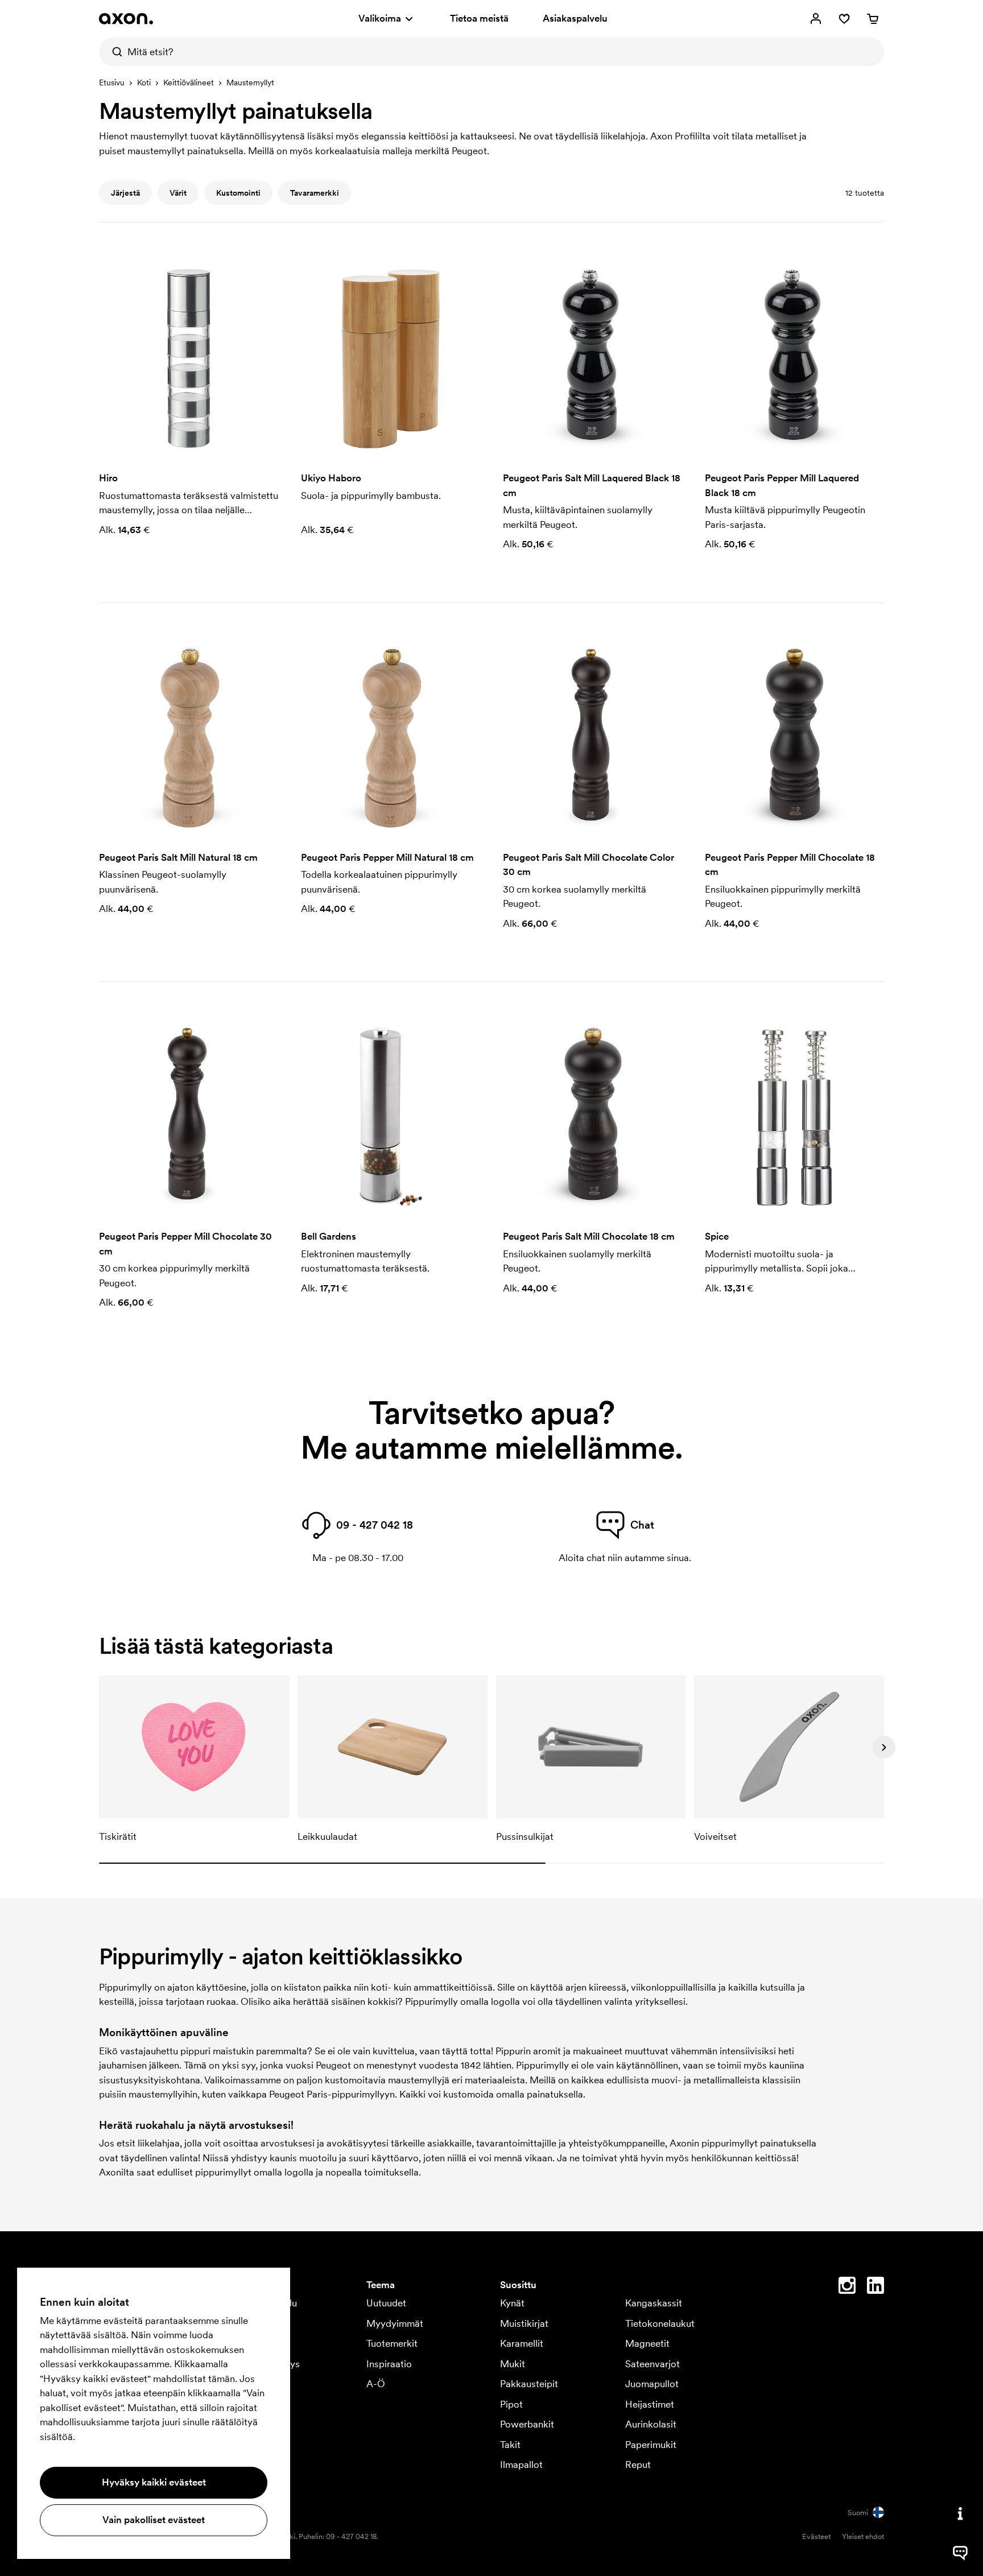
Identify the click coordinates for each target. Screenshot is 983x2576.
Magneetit (647, 2343)
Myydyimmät (395, 2323)
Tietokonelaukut (660, 2323)
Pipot (511, 2404)
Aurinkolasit (651, 2424)
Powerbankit (527, 2424)
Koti (144, 82)
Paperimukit (651, 2445)
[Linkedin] (875, 2288)
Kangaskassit (654, 2303)
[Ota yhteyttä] (960, 2513)
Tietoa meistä (479, 18)
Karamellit (522, 2343)
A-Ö (376, 2384)
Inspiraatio (389, 2364)
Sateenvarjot (652, 2364)
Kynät (512, 2303)
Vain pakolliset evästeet (154, 2520)
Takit (510, 2445)
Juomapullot (652, 2384)
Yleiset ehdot (863, 2536)
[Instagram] (847, 2288)
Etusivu (112, 82)
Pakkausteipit (529, 2384)
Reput (638, 2464)
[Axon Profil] (126, 19)
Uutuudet (386, 2303)
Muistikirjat (524, 2323)
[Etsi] (113, 52)
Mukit (513, 2364)
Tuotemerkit (392, 2343)
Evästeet (816, 2536)
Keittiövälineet (189, 82)
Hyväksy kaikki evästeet (154, 2482)
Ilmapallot (521, 2464)
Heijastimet (650, 2404)
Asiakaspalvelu (575, 18)
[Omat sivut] (816, 19)
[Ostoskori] (873, 19)
